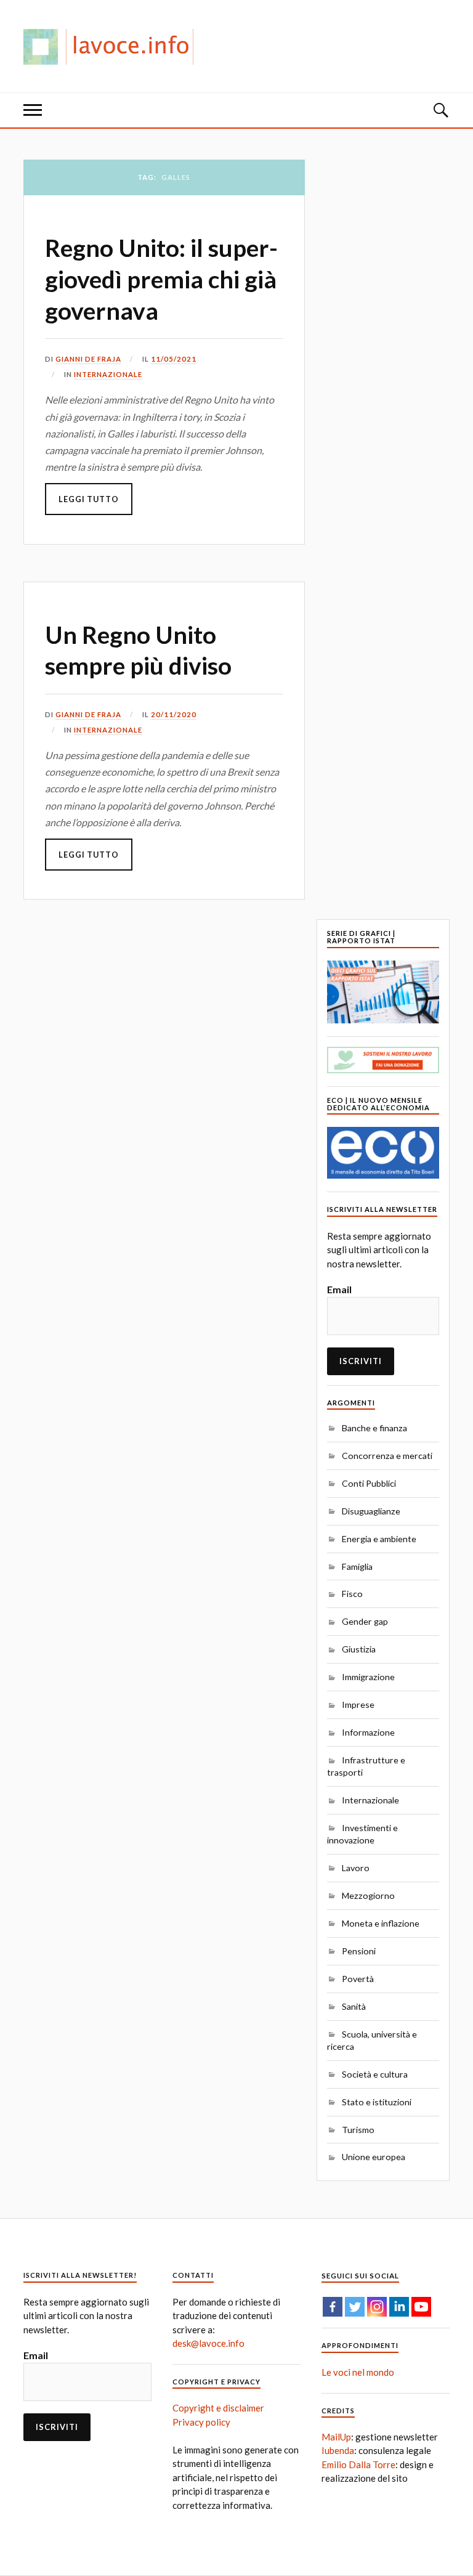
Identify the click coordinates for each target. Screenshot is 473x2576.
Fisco (352, 1594)
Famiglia (357, 1566)
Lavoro (356, 1868)
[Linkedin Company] (399, 2307)
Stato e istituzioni (377, 2102)
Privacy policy (201, 2422)
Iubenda (338, 2450)
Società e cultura (375, 2074)
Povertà (358, 1979)
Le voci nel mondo (358, 2372)
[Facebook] (333, 2307)
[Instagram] (377, 2307)
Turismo (358, 2130)
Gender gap (365, 1621)
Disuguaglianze (371, 1511)
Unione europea (374, 2157)
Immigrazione (368, 1677)
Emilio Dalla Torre (358, 2464)
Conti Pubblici (369, 1483)
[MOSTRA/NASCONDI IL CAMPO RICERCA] (440, 110)
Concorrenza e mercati (387, 1456)
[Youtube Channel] (421, 2307)
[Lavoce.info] (113, 46)
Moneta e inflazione (381, 1923)
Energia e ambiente (379, 1539)
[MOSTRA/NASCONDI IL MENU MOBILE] (33, 110)
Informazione (368, 1732)
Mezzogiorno (368, 1895)
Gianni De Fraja (88, 359)
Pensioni (359, 1951)
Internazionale (108, 374)
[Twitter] (355, 2307)
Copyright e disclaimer (218, 2408)
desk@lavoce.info (208, 2343)
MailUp (336, 2437)
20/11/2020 (174, 714)
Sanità (354, 2006)
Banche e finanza (374, 1428)
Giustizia (359, 1649)
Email (339, 1289)
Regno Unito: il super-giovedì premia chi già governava (161, 279)
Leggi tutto (89, 499)
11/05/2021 (174, 359)
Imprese (358, 1704)
